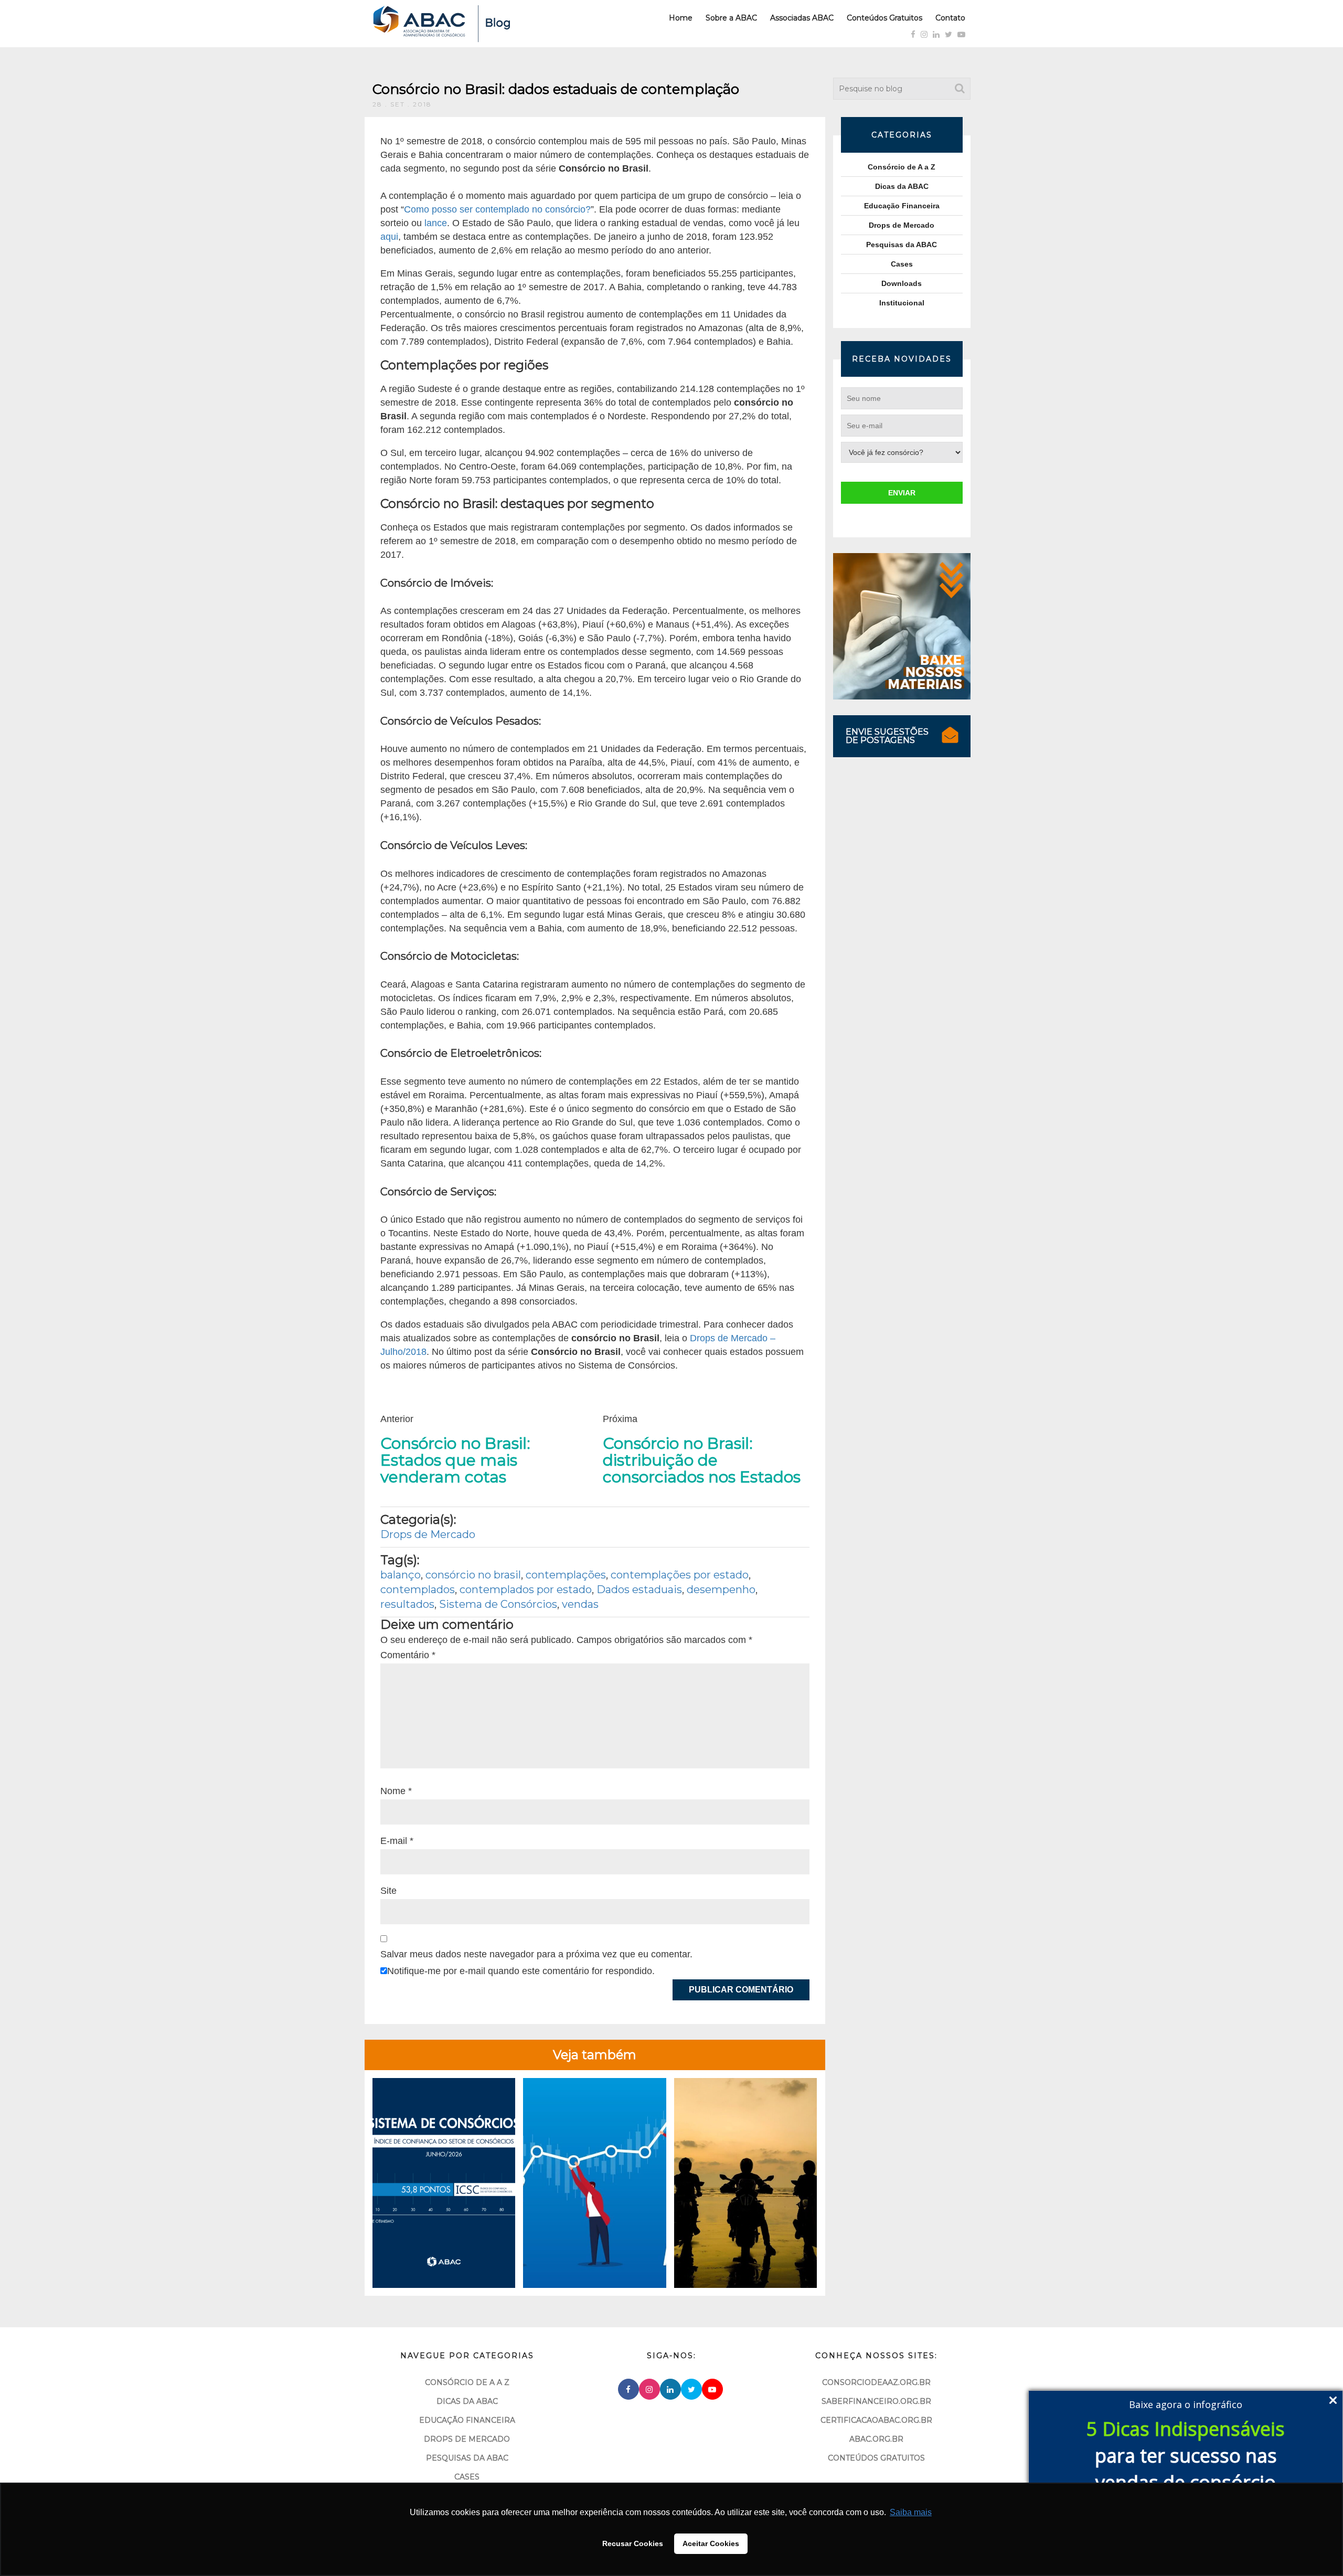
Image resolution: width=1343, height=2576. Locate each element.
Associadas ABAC (802, 18)
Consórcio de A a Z (902, 167)
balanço (401, 1575)
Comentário (408, 1655)
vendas (580, 1604)
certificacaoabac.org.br (876, 2420)
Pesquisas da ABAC (902, 245)
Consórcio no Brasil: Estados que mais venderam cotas (455, 1460)
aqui (389, 237)
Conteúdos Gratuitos (884, 18)
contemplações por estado (680, 1575)
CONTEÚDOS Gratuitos (876, 2458)
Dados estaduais (639, 1589)
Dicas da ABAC (902, 186)
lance (436, 223)
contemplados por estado (526, 1589)
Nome (396, 1791)
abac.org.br (876, 2439)
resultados (407, 1604)
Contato (950, 18)
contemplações (566, 1575)
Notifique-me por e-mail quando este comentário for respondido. (521, 1971)
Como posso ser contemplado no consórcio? (497, 209)
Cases (902, 264)
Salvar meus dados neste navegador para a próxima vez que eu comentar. (536, 1954)
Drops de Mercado (428, 1534)
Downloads (902, 283)
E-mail (397, 1841)
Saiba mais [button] (911, 2512)
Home (681, 18)
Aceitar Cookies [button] (711, 2543)
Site (388, 1891)
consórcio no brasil (473, 1575)
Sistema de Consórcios (498, 1604)
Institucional (902, 303)
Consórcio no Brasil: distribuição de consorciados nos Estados (702, 1460)
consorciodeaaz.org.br (876, 2382)
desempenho (721, 1589)
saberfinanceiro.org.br (876, 2401)
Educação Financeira (902, 206)
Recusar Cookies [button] (633, 2543)
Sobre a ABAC (731, 18)
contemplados (418, 1589)
